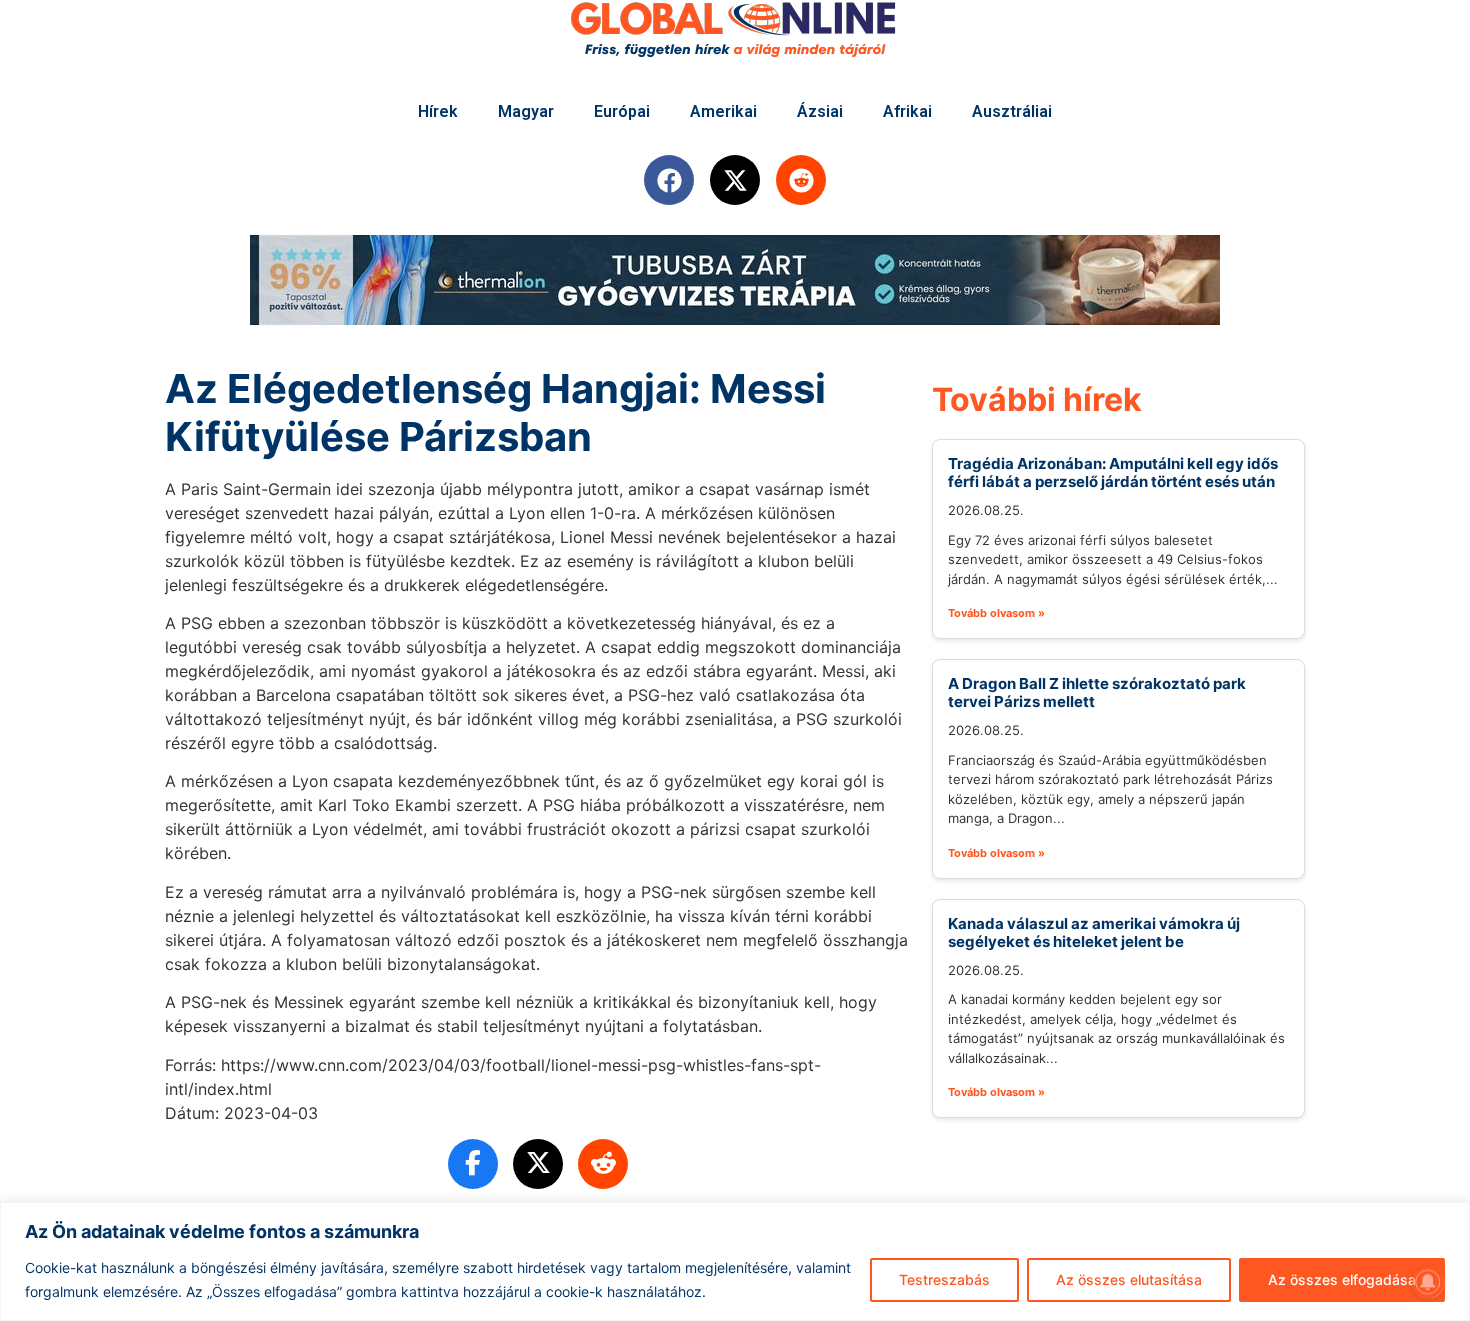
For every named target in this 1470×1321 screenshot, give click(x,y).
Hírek (438, 111)
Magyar (526, 111)
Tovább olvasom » (996, 613)
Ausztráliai (1012, 111)
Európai (622, 111)
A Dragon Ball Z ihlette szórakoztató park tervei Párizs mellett (1097, 692)
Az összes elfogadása (1342, 1279)
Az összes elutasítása (1129, 1279)
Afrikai (907, 111)
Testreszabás (944, 1279)
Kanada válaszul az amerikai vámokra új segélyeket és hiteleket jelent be (1094, 932)
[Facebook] (669, 180)
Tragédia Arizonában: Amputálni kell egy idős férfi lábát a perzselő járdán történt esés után (1113, 472)
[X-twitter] (735, 180)
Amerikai (723, 111)
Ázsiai (820, 111)
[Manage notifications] (1428, 1282)
